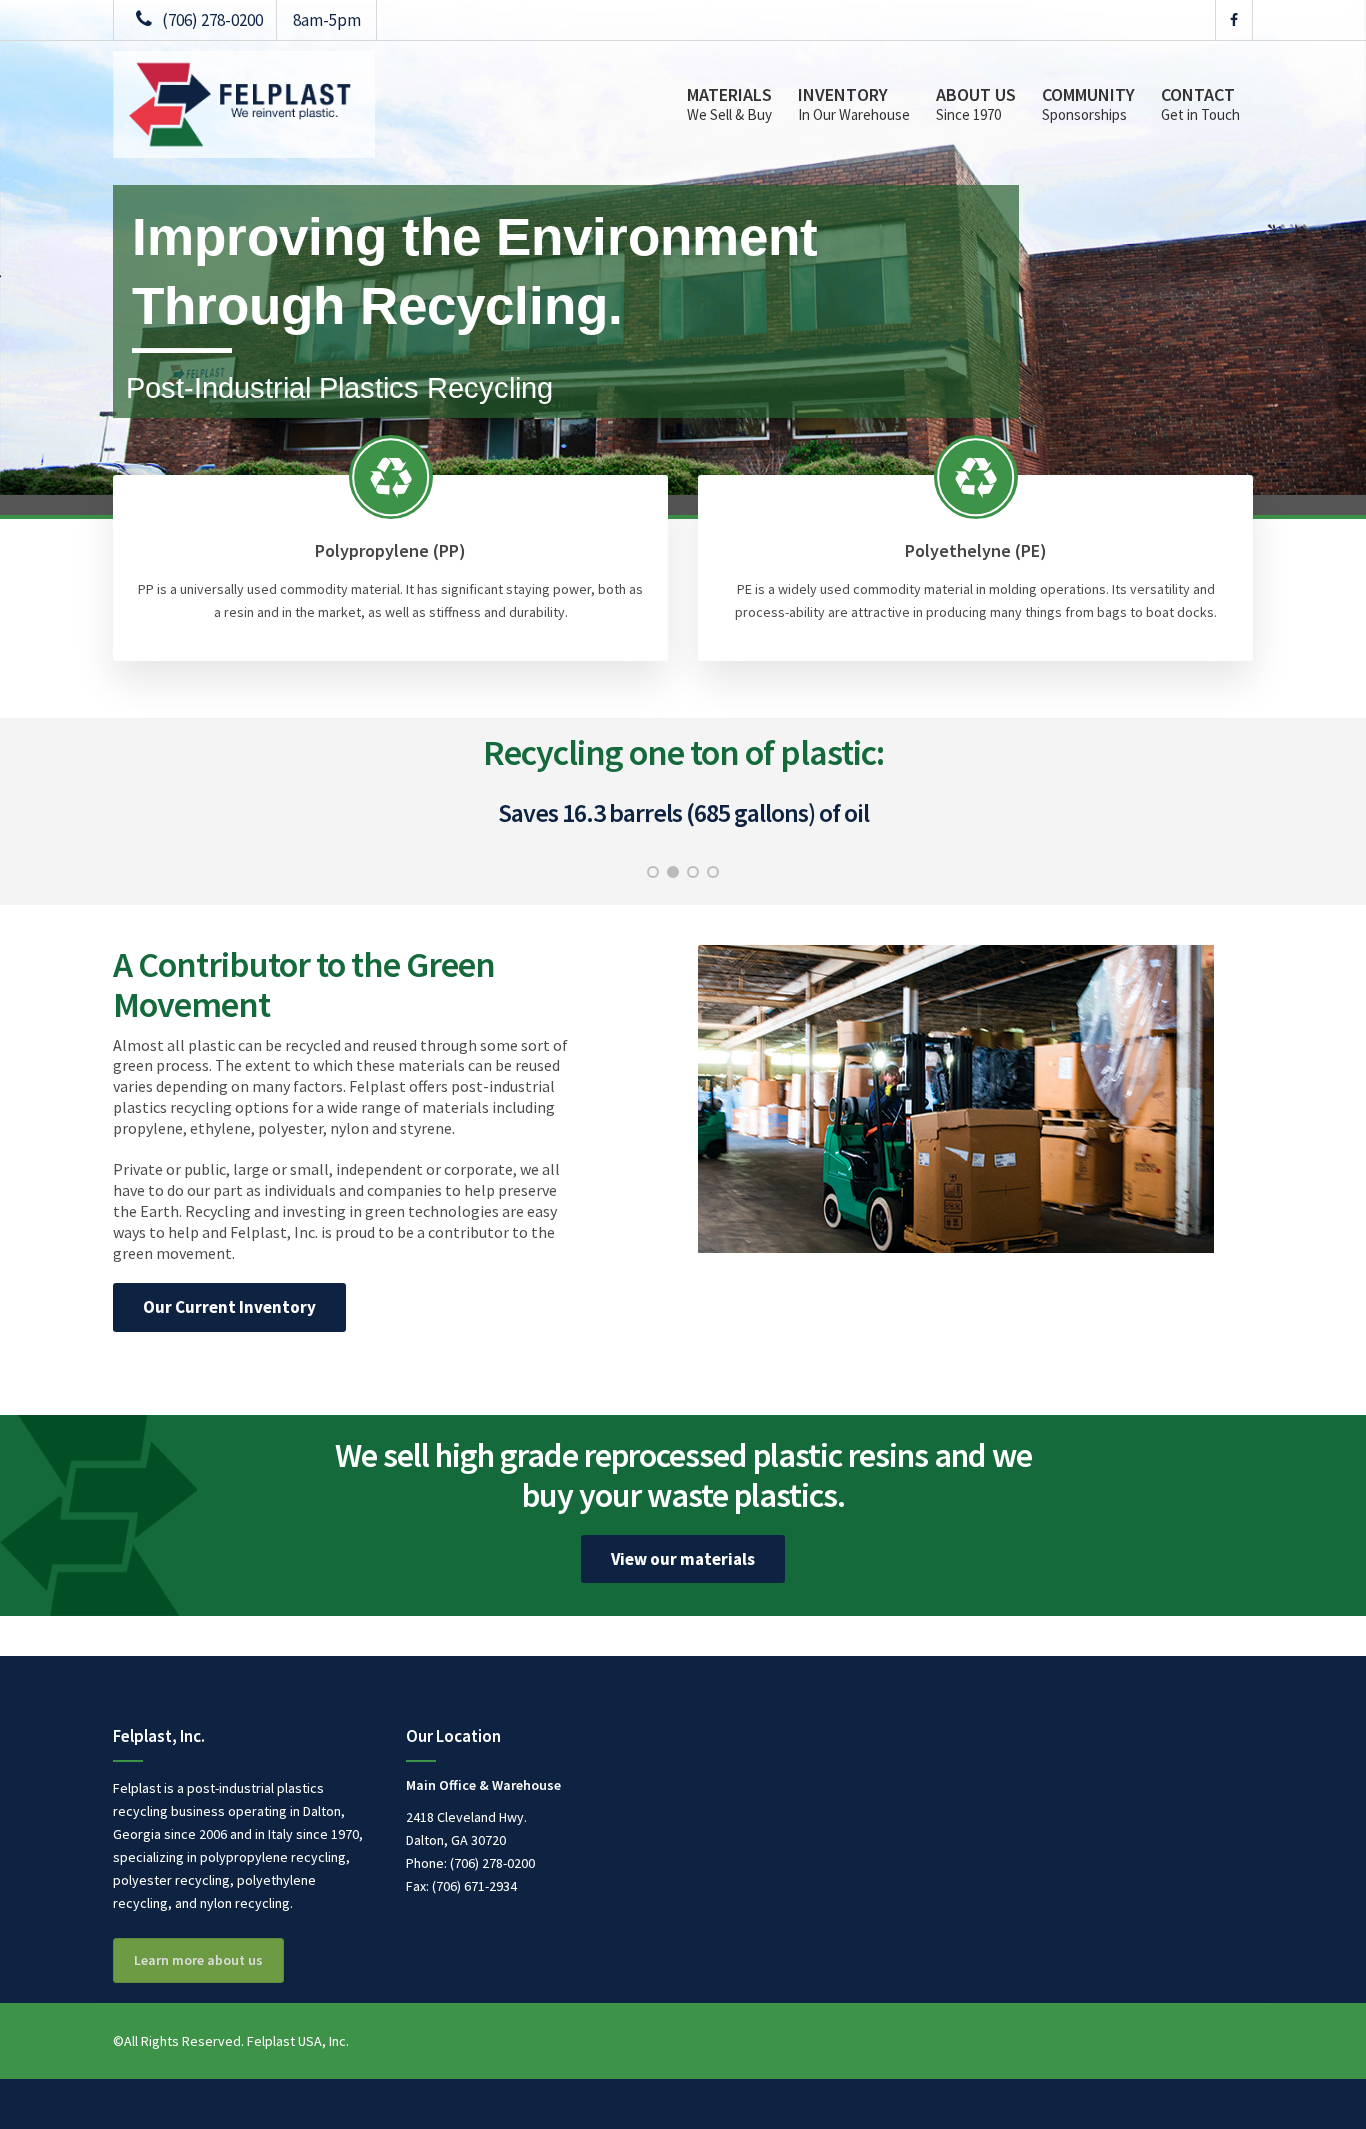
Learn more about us (198, 1960)
